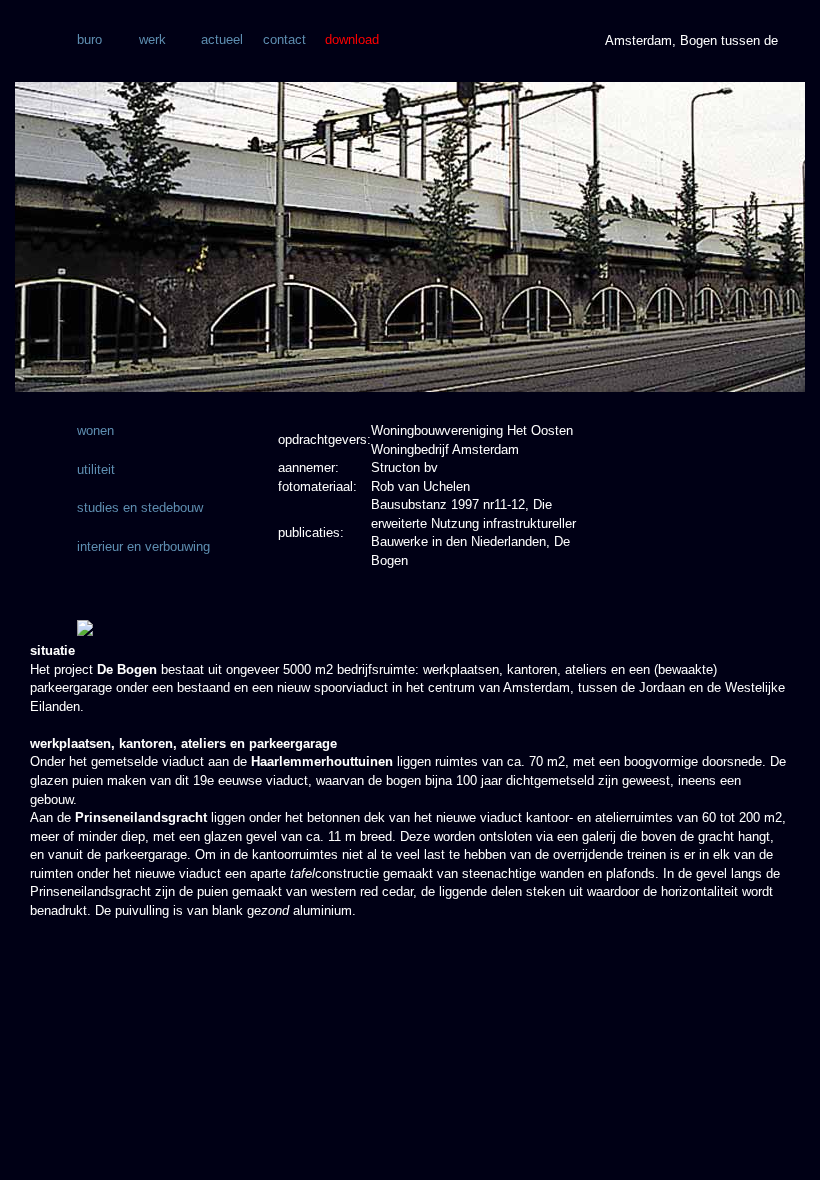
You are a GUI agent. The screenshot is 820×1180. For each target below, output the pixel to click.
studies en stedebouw (140, 507)
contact (284, 39)
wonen (95, 430)
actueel (222, 39)
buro (89, 39)
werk (152, 39)
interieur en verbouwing (143, 546)
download (352, 39)
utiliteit (96, 469)
